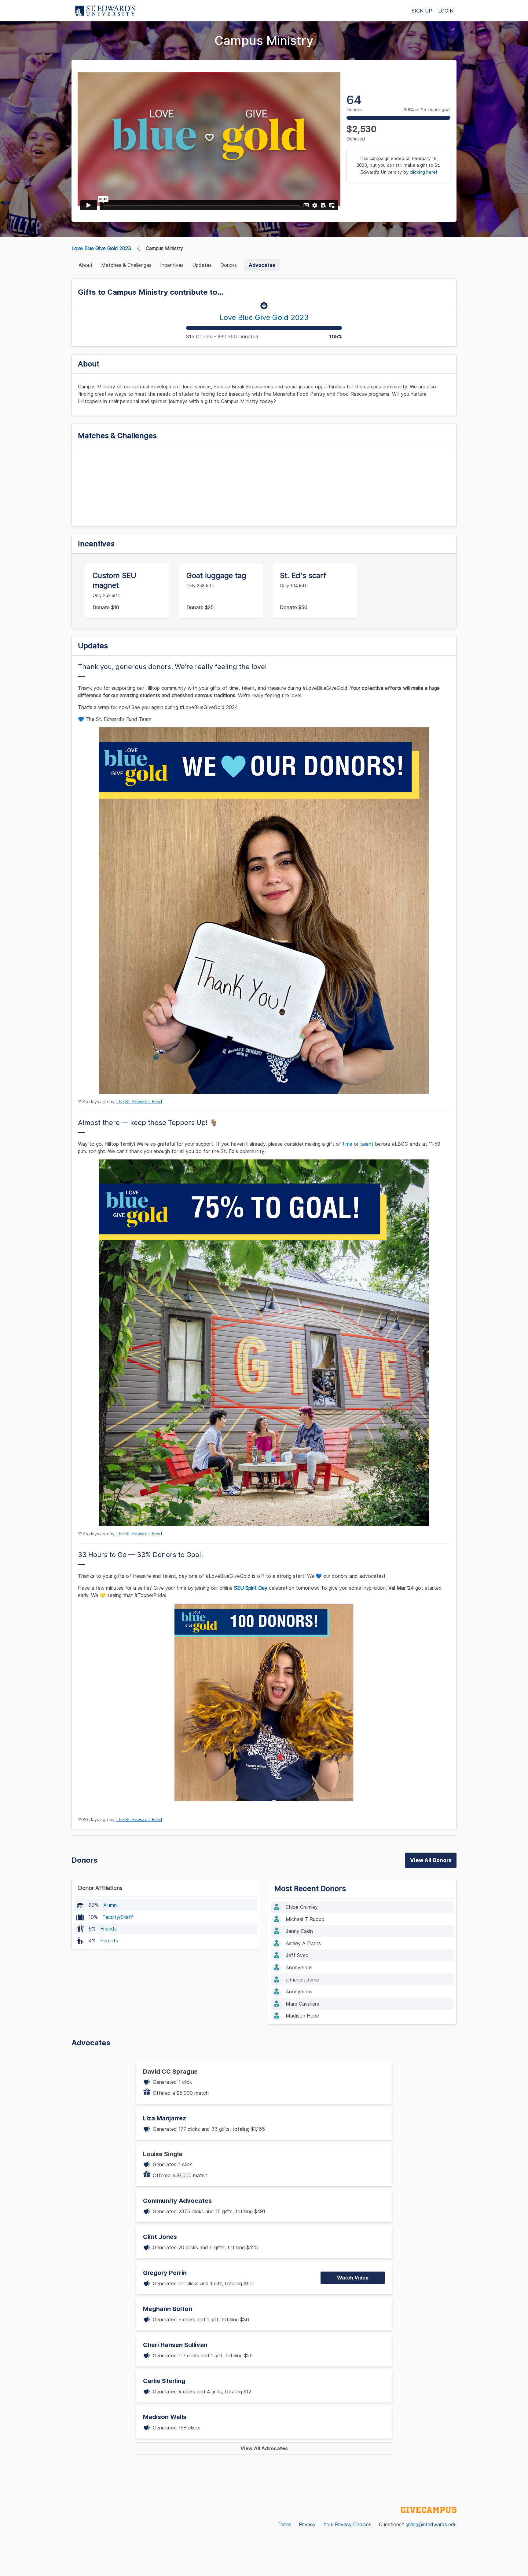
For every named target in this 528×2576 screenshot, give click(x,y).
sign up (422, 11)
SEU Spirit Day (251, 1588)
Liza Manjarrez (165, 2118)
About (86, 265)
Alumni (110, 1905)
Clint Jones (160, 2237)
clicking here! (423, 172)
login (446, 11)
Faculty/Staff (118, 1917)
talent (367, 1144)
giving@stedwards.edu (431, 2524)
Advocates (262, 265)
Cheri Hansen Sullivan (175, 2345)
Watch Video (353, 2278)
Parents (109, 1941)
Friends (108, 1929)
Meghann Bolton (168, 2309)
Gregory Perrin (165, 2273)
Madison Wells (165, 2417)
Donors (229, 265)
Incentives (172, 265)
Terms (284, 2524)
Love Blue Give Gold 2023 (101, 248)
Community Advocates (177, 2201)
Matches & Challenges (126, 265)
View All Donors (431, 1860)
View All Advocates (264, 2448)
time (347, 1144)
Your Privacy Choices (347, 2524)
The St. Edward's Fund (139, 1102)
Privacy (307, 2524)
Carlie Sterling (164, 2381)
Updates (202, 265)
